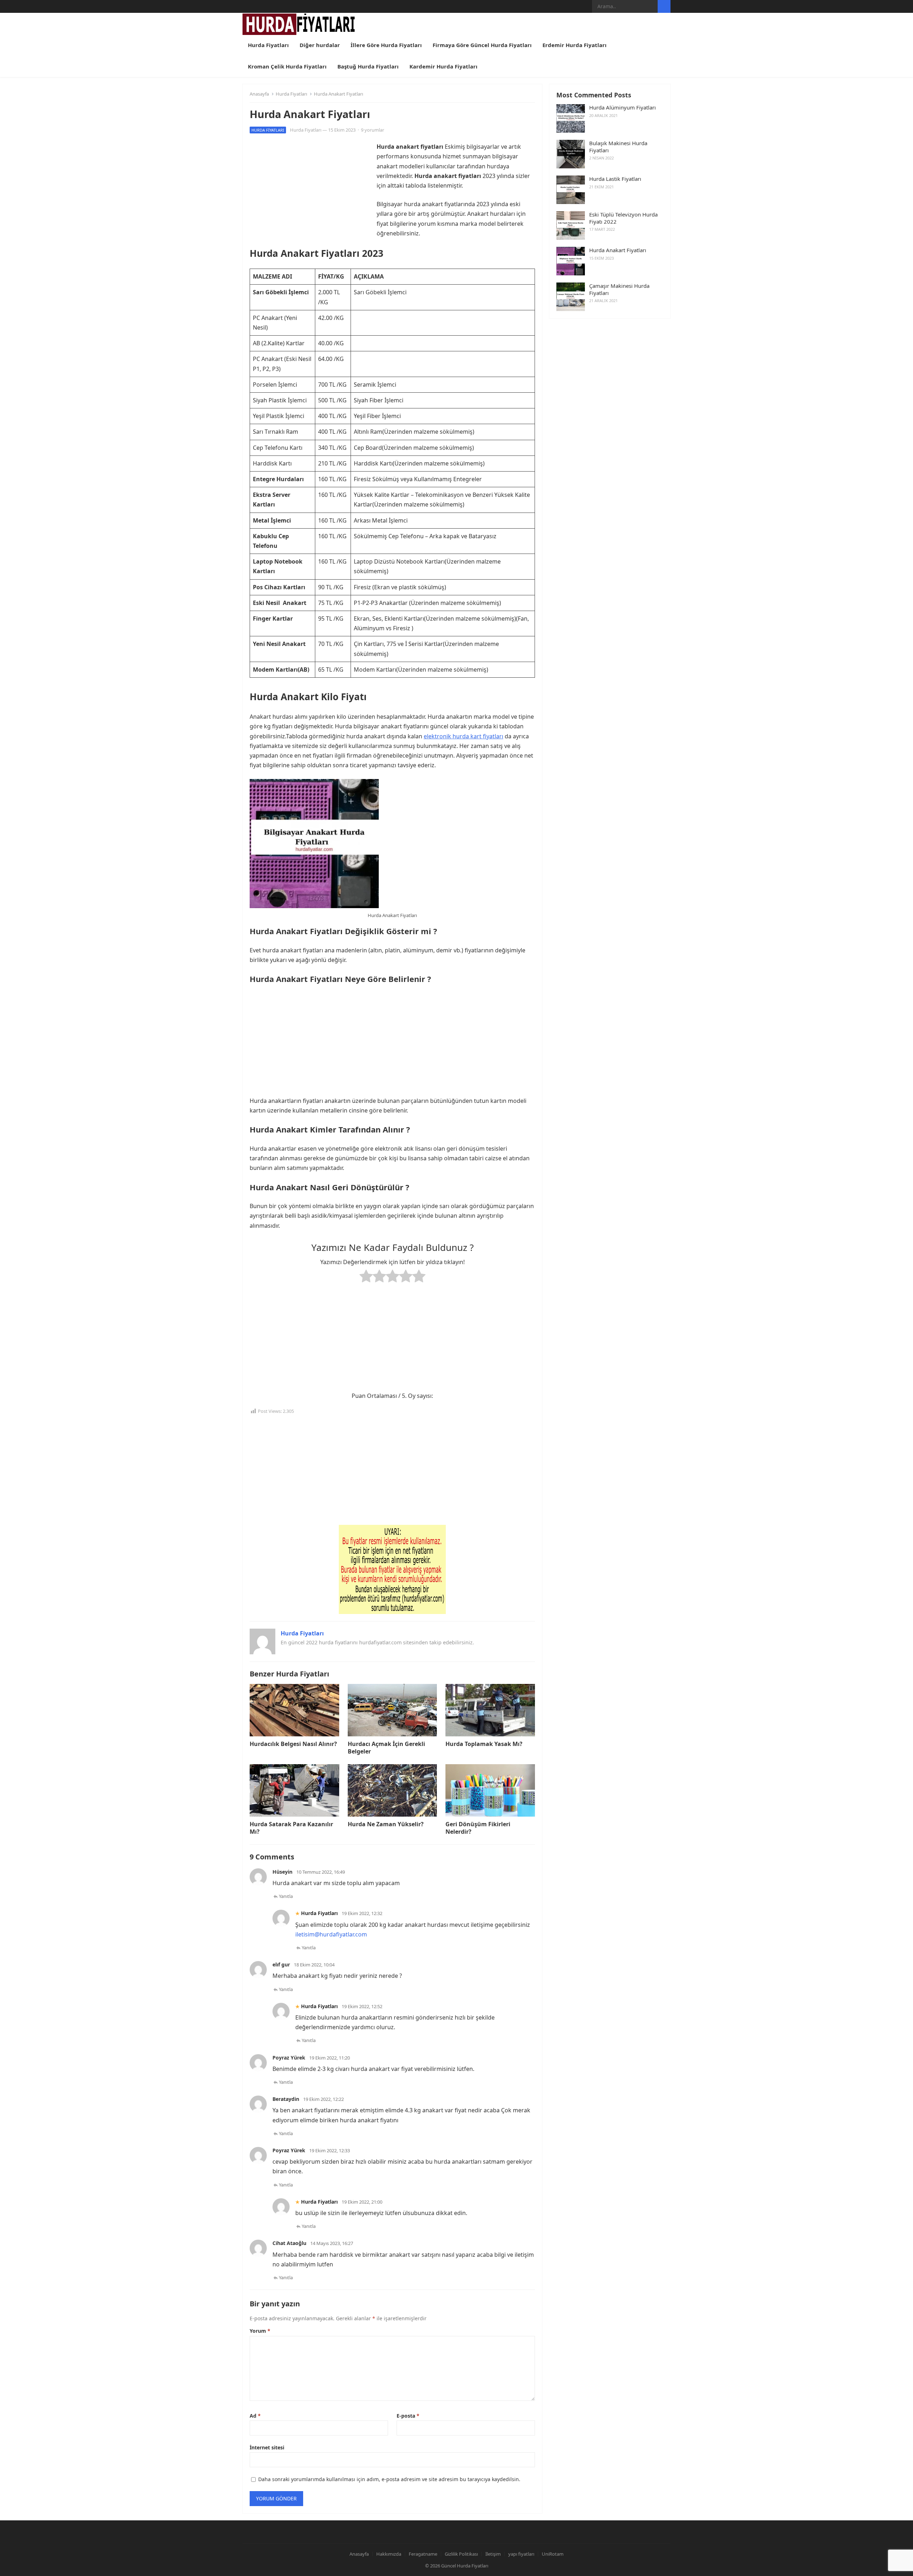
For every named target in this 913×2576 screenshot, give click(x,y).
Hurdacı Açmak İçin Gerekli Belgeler (386, 1748)
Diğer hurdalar (320, 45)
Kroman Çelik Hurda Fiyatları (287, 66)
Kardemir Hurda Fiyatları (443, 66)
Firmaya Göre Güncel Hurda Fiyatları (482, 45)
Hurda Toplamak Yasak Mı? (484, 1744)
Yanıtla (286, 1896)
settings (511, 2565)
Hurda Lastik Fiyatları (615, 179)
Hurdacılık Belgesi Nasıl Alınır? (293, 1744)
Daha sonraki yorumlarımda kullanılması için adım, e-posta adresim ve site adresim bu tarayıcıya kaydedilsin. (389, 2479)
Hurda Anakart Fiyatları (618, 250)
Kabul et (570, 2562)
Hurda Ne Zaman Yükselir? (386, 1824)
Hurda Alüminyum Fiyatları (623, 108)
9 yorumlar (373, 130)
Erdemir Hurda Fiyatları (575, 45)
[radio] (366, 1277)
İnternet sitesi (267, 2447)
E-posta (408, 2416)
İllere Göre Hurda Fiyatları (386, 45)
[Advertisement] (310, 192)
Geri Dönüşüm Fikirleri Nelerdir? (478, 1828)
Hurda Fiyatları (268, 45)
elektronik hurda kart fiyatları (463, 736)
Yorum (260, 2331)
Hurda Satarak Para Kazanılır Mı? (291, 1828)
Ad (255, 2416)
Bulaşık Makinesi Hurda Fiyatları (618, 147)
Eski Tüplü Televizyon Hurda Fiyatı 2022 (623, 218)
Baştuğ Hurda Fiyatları (368, 66)
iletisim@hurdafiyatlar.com (331, 1934)
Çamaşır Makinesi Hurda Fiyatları (619, 289)
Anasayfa (259, 94)
